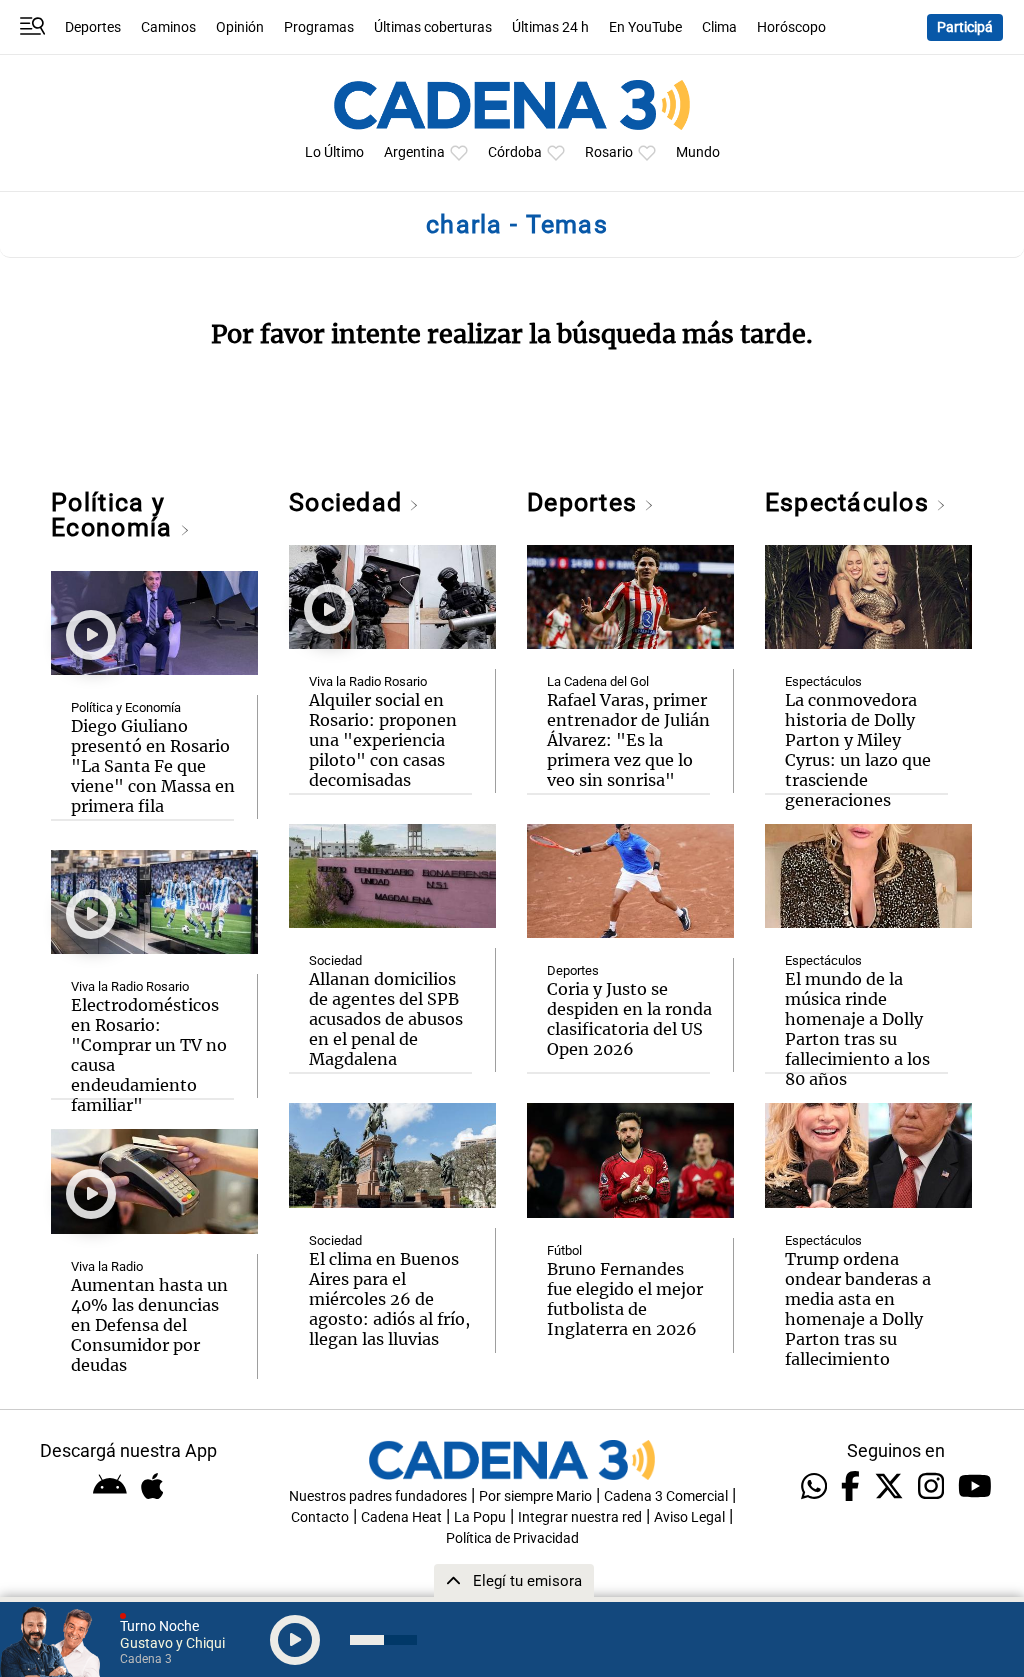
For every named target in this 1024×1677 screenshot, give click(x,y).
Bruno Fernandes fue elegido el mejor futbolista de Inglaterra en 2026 (625, 1299)
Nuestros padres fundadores (378, 1496)
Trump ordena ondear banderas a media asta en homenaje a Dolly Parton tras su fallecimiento (858, 1309)
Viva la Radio (107, 1266)
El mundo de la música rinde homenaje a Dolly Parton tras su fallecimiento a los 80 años (857, 1029)
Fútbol (564, 1250)
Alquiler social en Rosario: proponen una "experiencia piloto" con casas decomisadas (383, 740)
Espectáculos (850, 502)
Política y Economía (115, 515)
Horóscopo (791, 27)
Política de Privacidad (512, 1538)
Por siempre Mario (535, 1496)
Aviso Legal (689, 1517)
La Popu (480, 1517)
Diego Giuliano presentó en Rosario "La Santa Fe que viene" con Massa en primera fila (153, 766)
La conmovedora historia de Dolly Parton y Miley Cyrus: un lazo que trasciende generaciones (858, 750)
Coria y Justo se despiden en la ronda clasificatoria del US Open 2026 (629, 1019)
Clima (719, 27)
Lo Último (334, 152)
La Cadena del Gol (598, 681)
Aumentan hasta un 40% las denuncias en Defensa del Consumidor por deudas (149, 1325)
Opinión (240, 27)
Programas (319, 27)
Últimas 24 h (550, 27)
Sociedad (349, 502)
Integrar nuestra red (580, 1517)
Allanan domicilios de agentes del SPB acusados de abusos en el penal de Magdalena (386, 1019)
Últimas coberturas (433, 27)
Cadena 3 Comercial (666, 1496)
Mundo (698, 152)
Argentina (414, 152)
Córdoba (515, 152)
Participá (965, 27)
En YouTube (645, 27)
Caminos (168, 27)
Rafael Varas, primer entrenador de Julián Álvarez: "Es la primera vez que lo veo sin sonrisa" (628, 740)
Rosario (609, 152)
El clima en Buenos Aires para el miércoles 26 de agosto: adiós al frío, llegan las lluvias (389, 1299)
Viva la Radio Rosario (130, 986)
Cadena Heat (401, 1517)
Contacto (320, 1517)
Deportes (93, 27)
